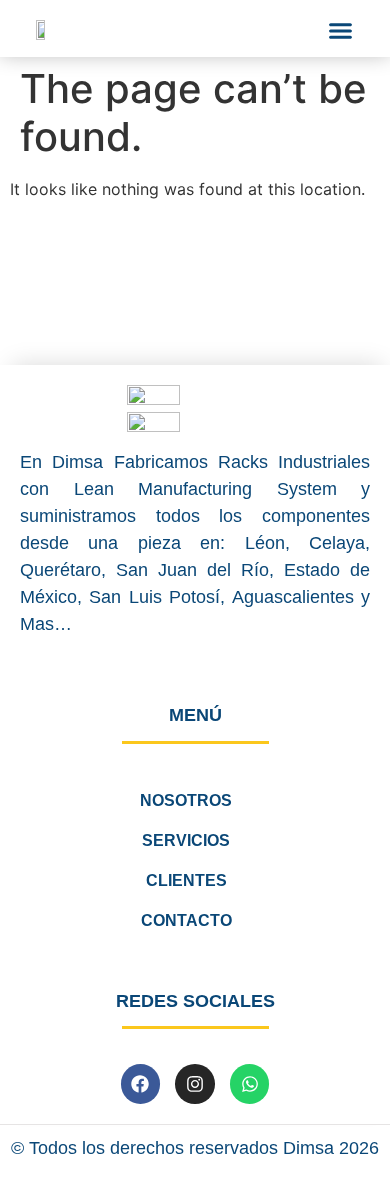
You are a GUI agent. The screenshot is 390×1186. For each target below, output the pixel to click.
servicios (186, 840)
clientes (186, 880)
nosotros (186, 800)
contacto (186, 920)
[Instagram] (195, 1084)
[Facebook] (141, 1084)
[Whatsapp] (250, 1084)
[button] (341, 31)
